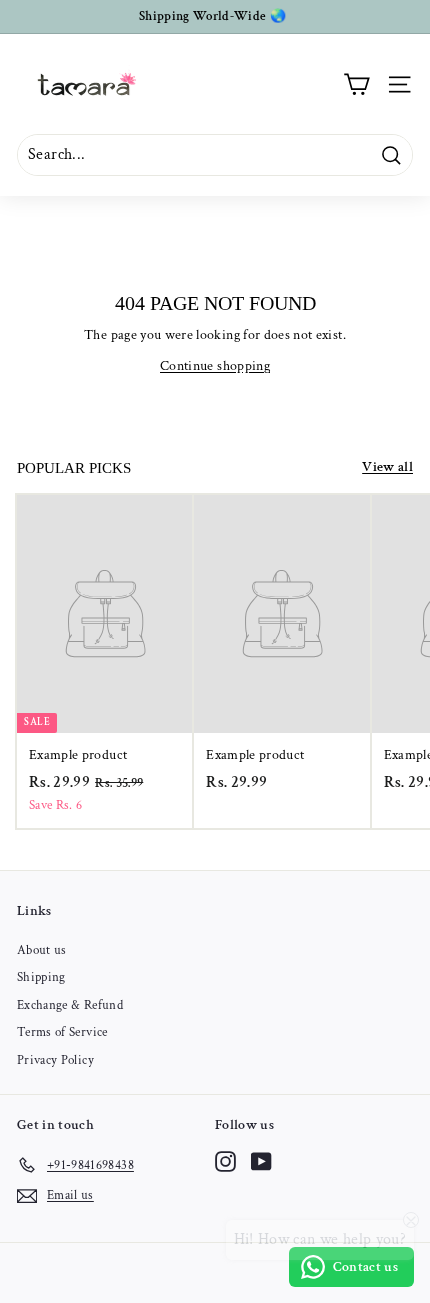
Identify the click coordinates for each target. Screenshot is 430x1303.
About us (42, 950)
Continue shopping (215, 366)
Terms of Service (62, 1032)
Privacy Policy (55, 1060)
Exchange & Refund (70, 1005)
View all (387, 467)
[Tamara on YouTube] (261, 1161)
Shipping (41, 977)
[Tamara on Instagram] (225, 1161)
